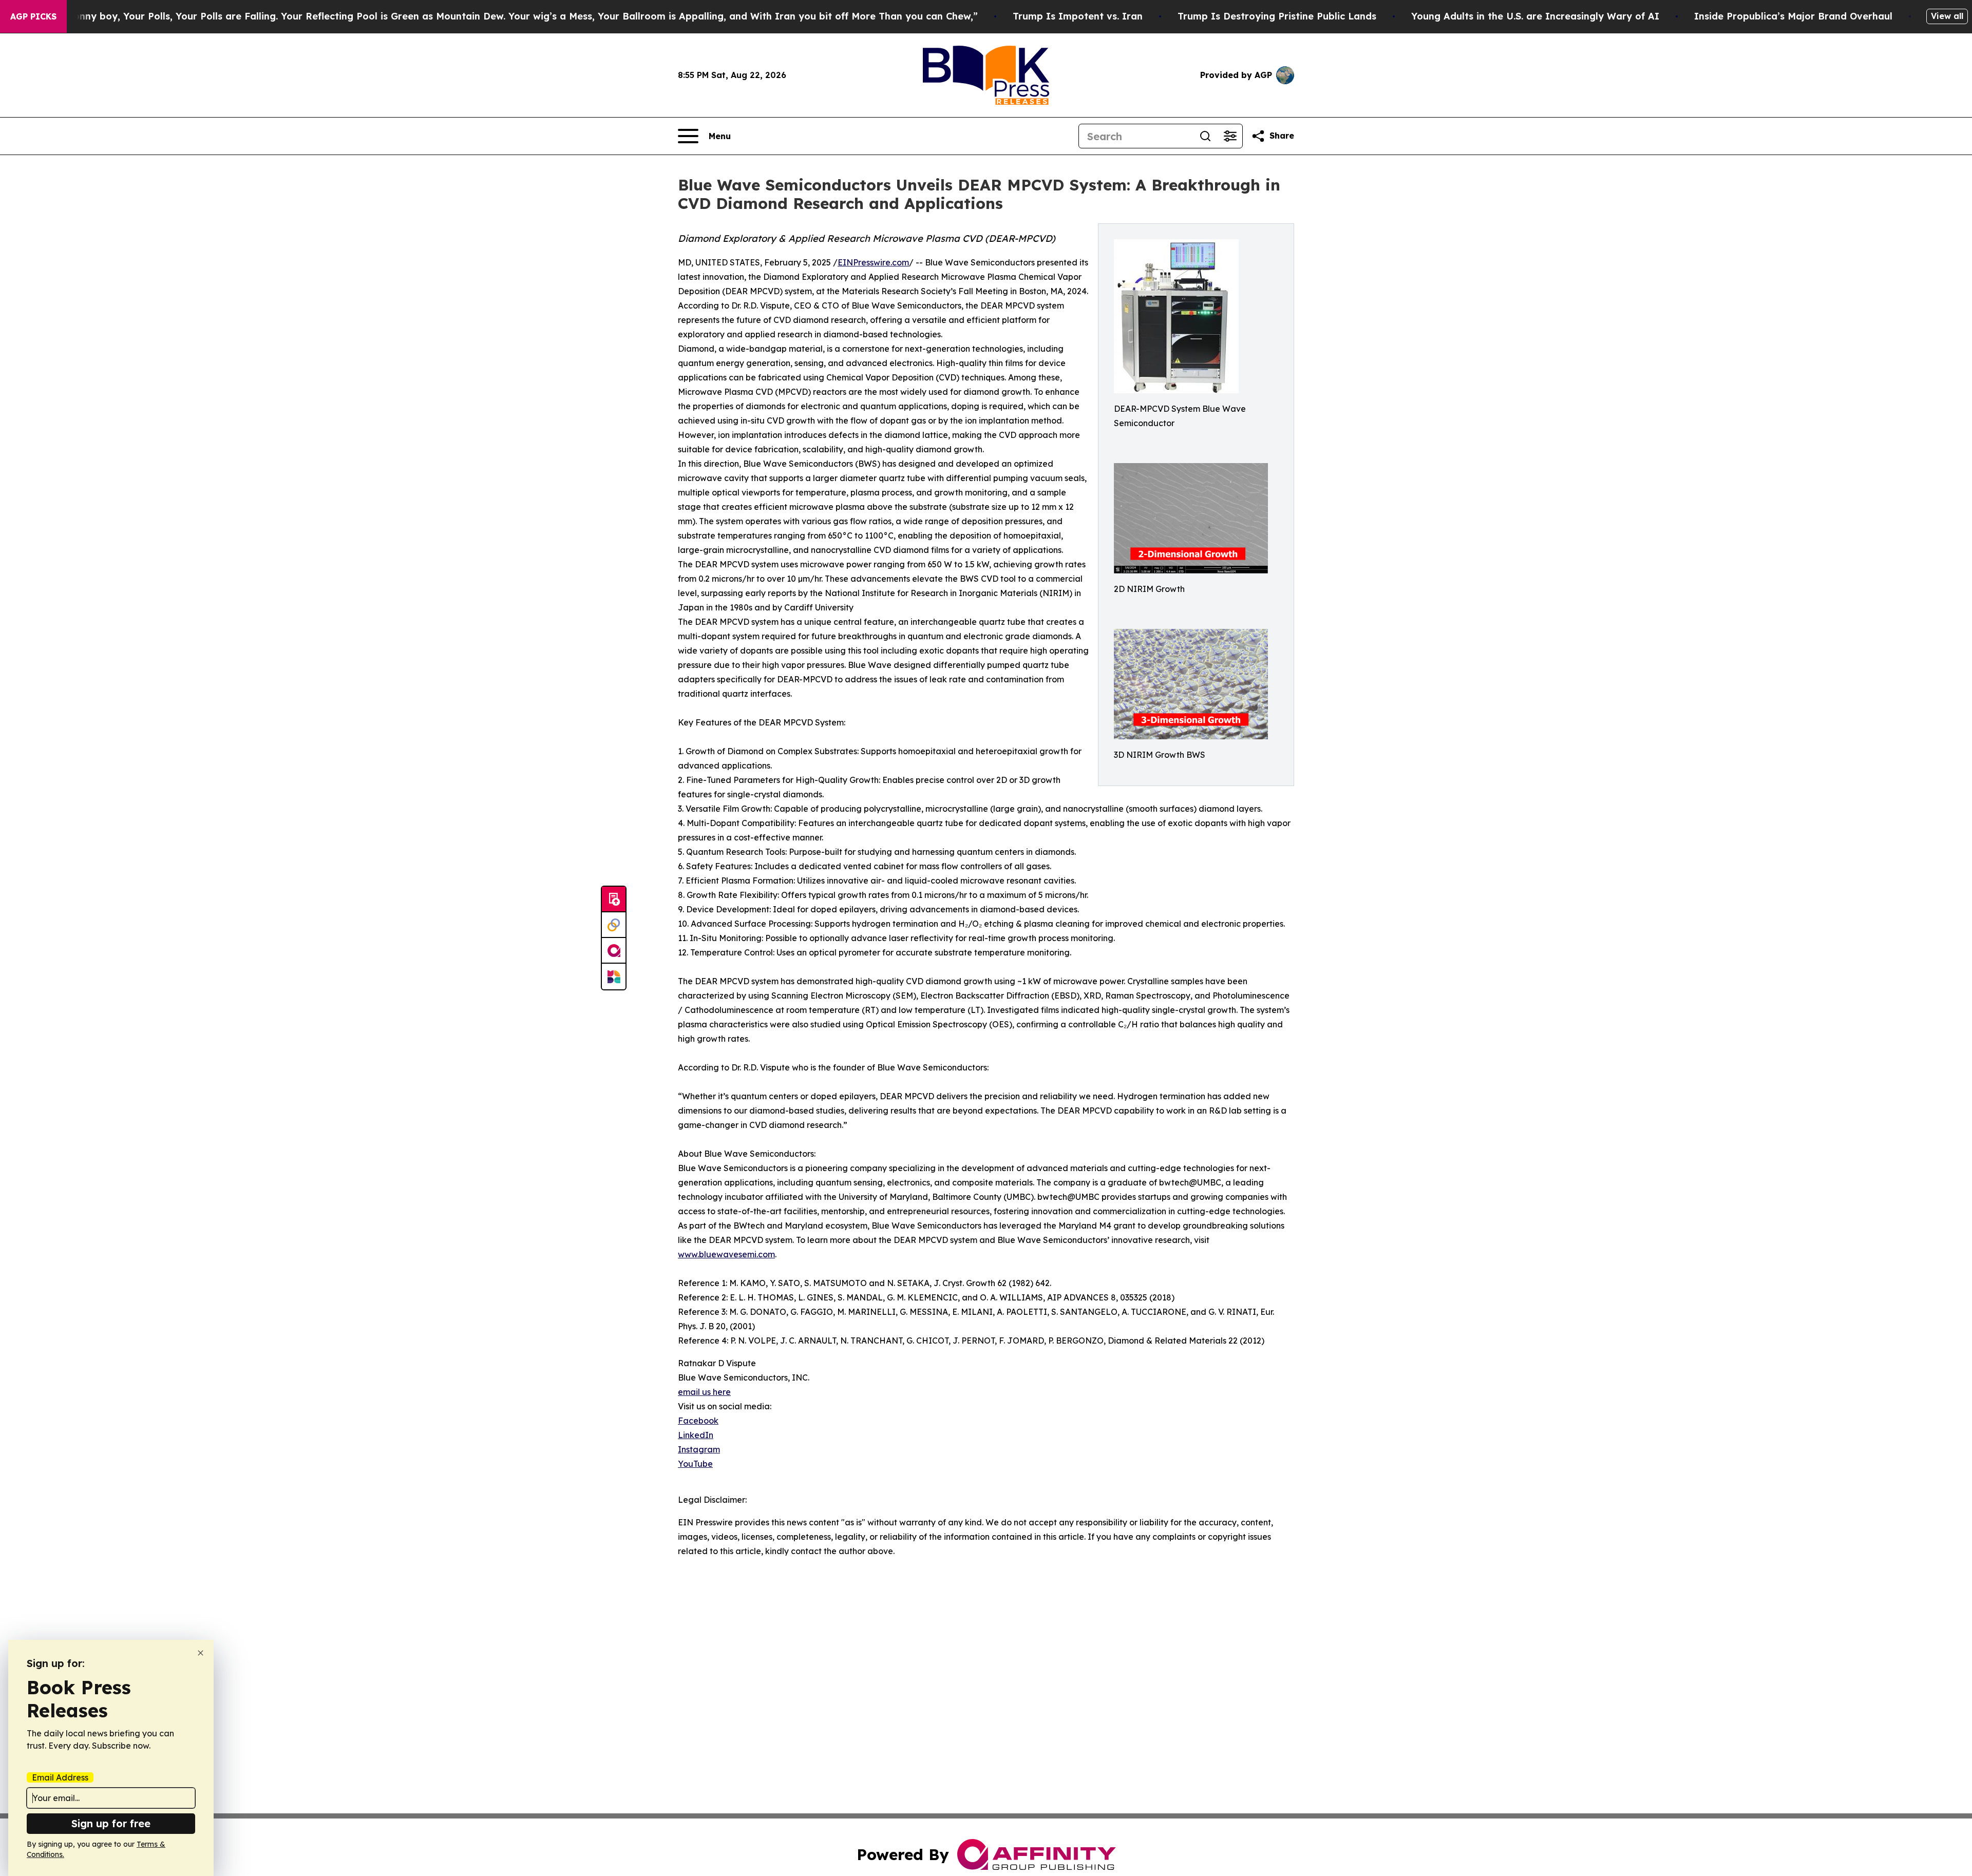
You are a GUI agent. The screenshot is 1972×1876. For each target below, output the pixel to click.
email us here (704, 1392)
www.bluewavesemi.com (726, 1254)
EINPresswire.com (873, 262)
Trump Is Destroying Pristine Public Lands (1277, 16)
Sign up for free (111, 1823)
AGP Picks (33, 16)
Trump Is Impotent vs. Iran (1078, 16)
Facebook (698, 1421)
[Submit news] (614, 899)
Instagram (699, 1449)
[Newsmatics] (614, 977)
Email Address (60, 1777)
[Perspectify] (614, 925)
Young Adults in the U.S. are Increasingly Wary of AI (1535, 16)
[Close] (201, 1653)
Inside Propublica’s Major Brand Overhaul (1793, 16)
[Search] (1205, 136)
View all (1947, 16)
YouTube (695, 1464)
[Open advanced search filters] (1230, 136)
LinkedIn (696, 1435)
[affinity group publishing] (614, 951)
